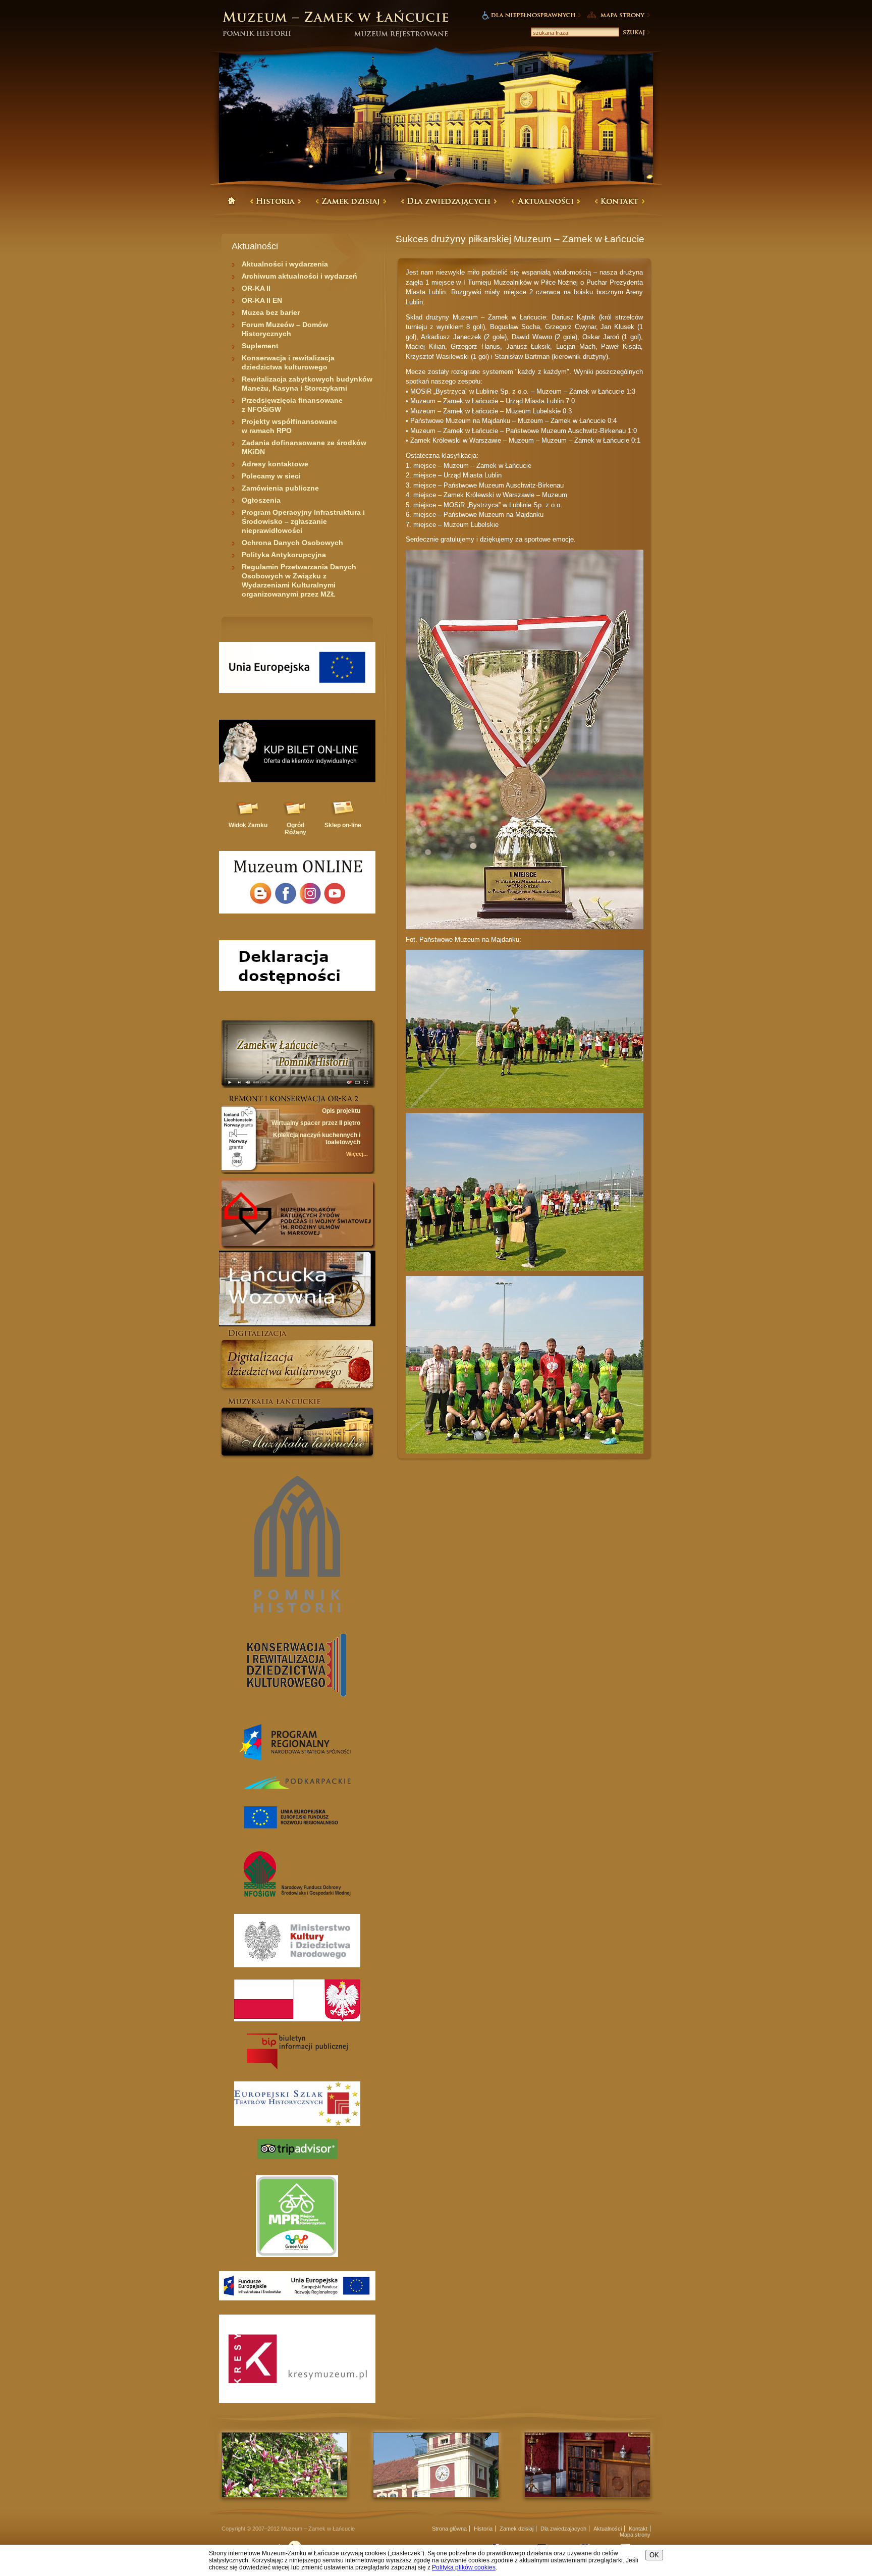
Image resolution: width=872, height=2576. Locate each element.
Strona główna (449, 2529)
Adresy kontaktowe (275, 464)
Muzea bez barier (271, 312)
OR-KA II (256, 288)
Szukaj (636, 32)
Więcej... (357, 1154)
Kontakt (638, 2529)
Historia (483, 2529)
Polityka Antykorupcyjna (284, 555)
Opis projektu (341, 1111)
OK (654, 2555)
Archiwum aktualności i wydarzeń (299, 276)
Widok (248, 825)
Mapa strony (635, 2535)
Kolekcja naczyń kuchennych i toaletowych (317, 1139)
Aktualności (608, 2529)
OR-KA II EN (262, 300)
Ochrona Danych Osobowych (292, 543)
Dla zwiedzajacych (563, 2529)
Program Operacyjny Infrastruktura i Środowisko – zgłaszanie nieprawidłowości (303, 521)
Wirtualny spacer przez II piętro (316, 1123)
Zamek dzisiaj (516, 2529)
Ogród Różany (295, 829)
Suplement (260, 346)
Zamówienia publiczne (280, 488)
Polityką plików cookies (464, 2567)
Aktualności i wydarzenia (285, 264)
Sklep (343, 825)
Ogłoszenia (261, 500)
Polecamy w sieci (271, 476)
